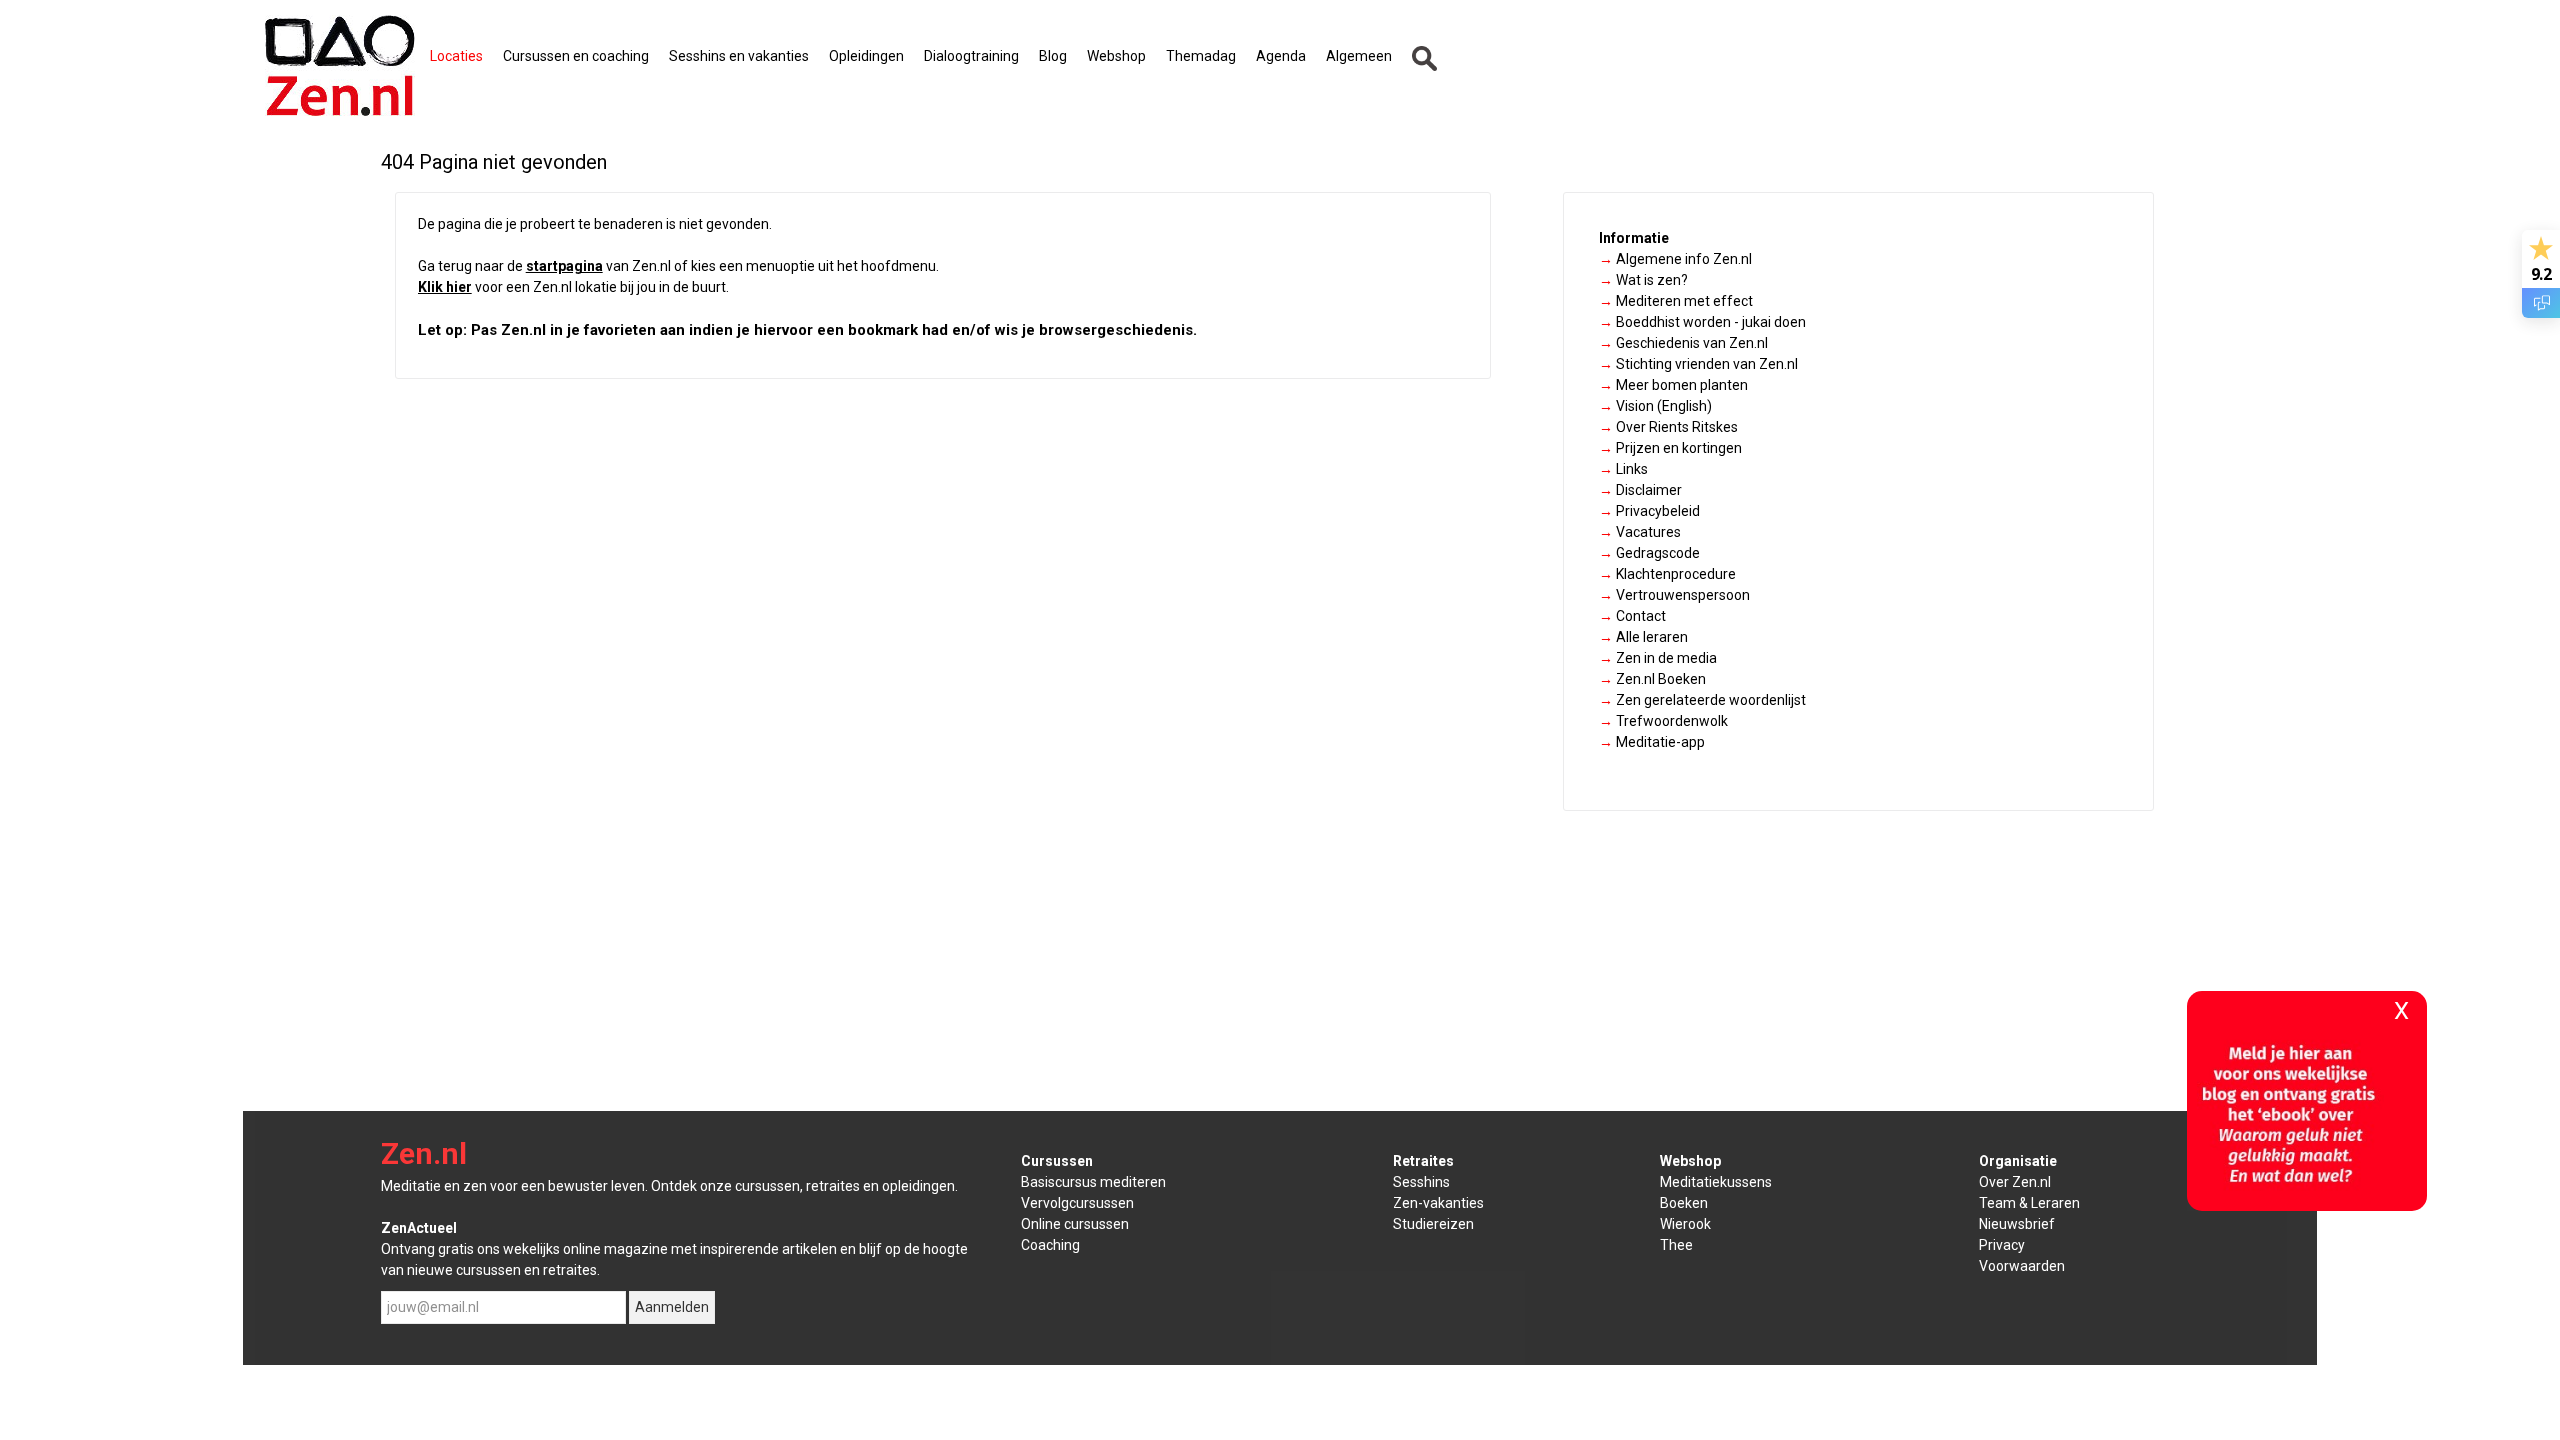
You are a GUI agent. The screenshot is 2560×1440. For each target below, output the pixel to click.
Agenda (1281, 56)
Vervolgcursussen (1077, 1203)
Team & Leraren (2029, 1203)
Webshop (1116, 56)
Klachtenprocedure (1667, 574)
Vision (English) (1655, 406)
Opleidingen (866, 56)
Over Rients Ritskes (1668, 427)
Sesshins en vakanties (739, 56)
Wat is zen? (1643, 280)
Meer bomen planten (1673, 385)
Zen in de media (1658, 658)
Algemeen (1359, 56)
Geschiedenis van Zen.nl (1683, 343)
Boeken (1684, 1203)
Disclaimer (1640, 490)
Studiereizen (1433, 1224)
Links (1623, 469)
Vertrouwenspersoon (1674, 595)
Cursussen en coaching (576, 56)
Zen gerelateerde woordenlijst (1702, 700)
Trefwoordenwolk (1663, 721)
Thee (1676, 1245)
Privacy (2002, 1245)
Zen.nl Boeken (1652, 679)
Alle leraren (1643, 637)
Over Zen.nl (2015, 1182)
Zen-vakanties (1438, 1203)
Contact (1632, 616)
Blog (1053, 56)
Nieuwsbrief (2017, 1224)
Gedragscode (1649, 553)
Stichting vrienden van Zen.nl (1698, 364)
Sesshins (1421, 1182)
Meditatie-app (1652, 742)
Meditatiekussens (1716, 1182)
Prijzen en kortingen (1670, 448)
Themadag (1201, 56)
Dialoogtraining (971, 56)
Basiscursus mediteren (1093, 1182)
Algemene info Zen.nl (1675, 259)
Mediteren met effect (1676, 301)
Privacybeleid (1649, 511)
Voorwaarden (2022, 1266)
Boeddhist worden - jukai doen (1702, 322)
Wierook (1685, 1224)
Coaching (1050, 1245)
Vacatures (1640, 532)
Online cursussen (1075, 1224)
